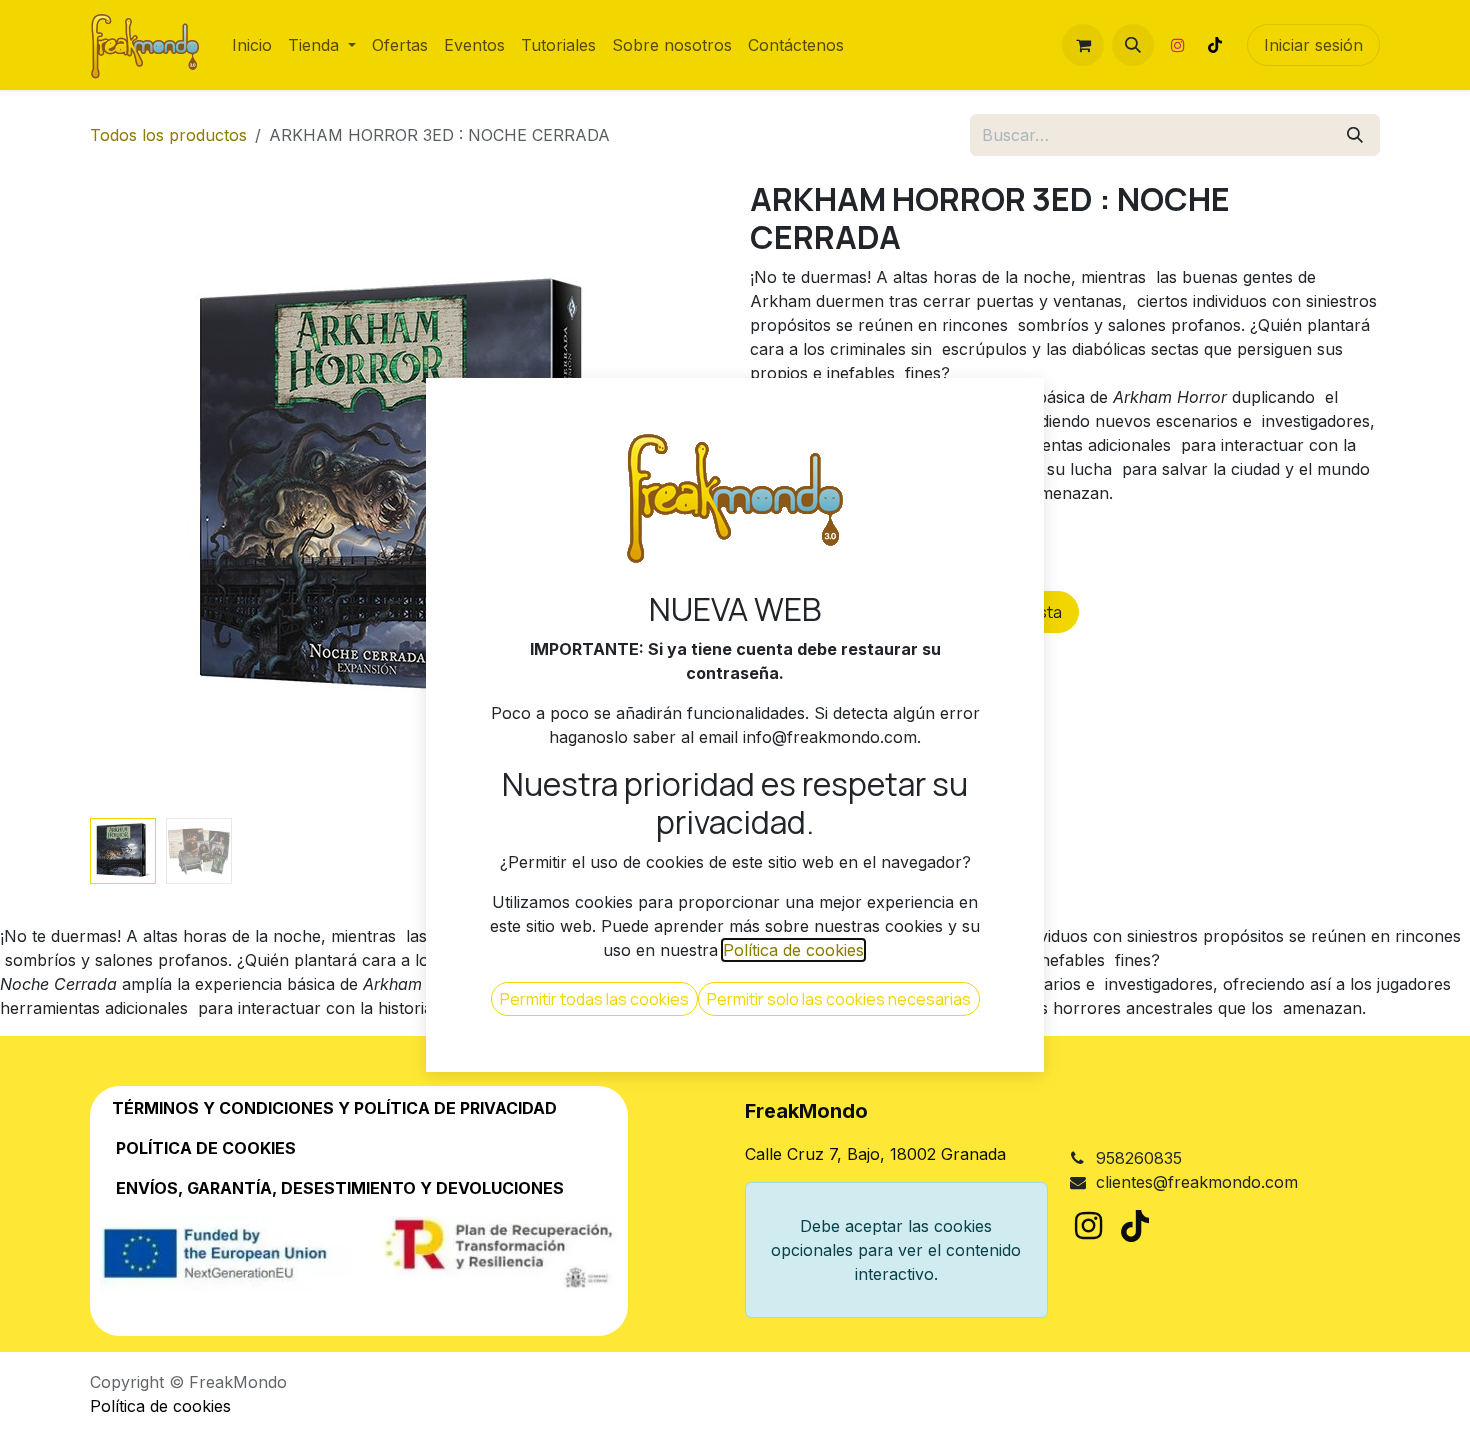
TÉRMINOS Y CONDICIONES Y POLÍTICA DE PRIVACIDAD (328, 1108)
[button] (1133, 45)
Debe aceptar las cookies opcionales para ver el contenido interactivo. (896, 1250)
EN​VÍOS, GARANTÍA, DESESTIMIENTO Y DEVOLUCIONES (340, 1188)
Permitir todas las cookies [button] (594, 999)
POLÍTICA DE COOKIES (206, 1148)
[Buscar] (1355, 135)
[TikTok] (1215, 45)
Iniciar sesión (1313, 45)
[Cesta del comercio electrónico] (1083, 45)
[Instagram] (1178, 45)
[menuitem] (252, 45)
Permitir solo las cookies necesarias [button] (839, 999)
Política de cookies (160, 1406)
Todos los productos (168, 135)
